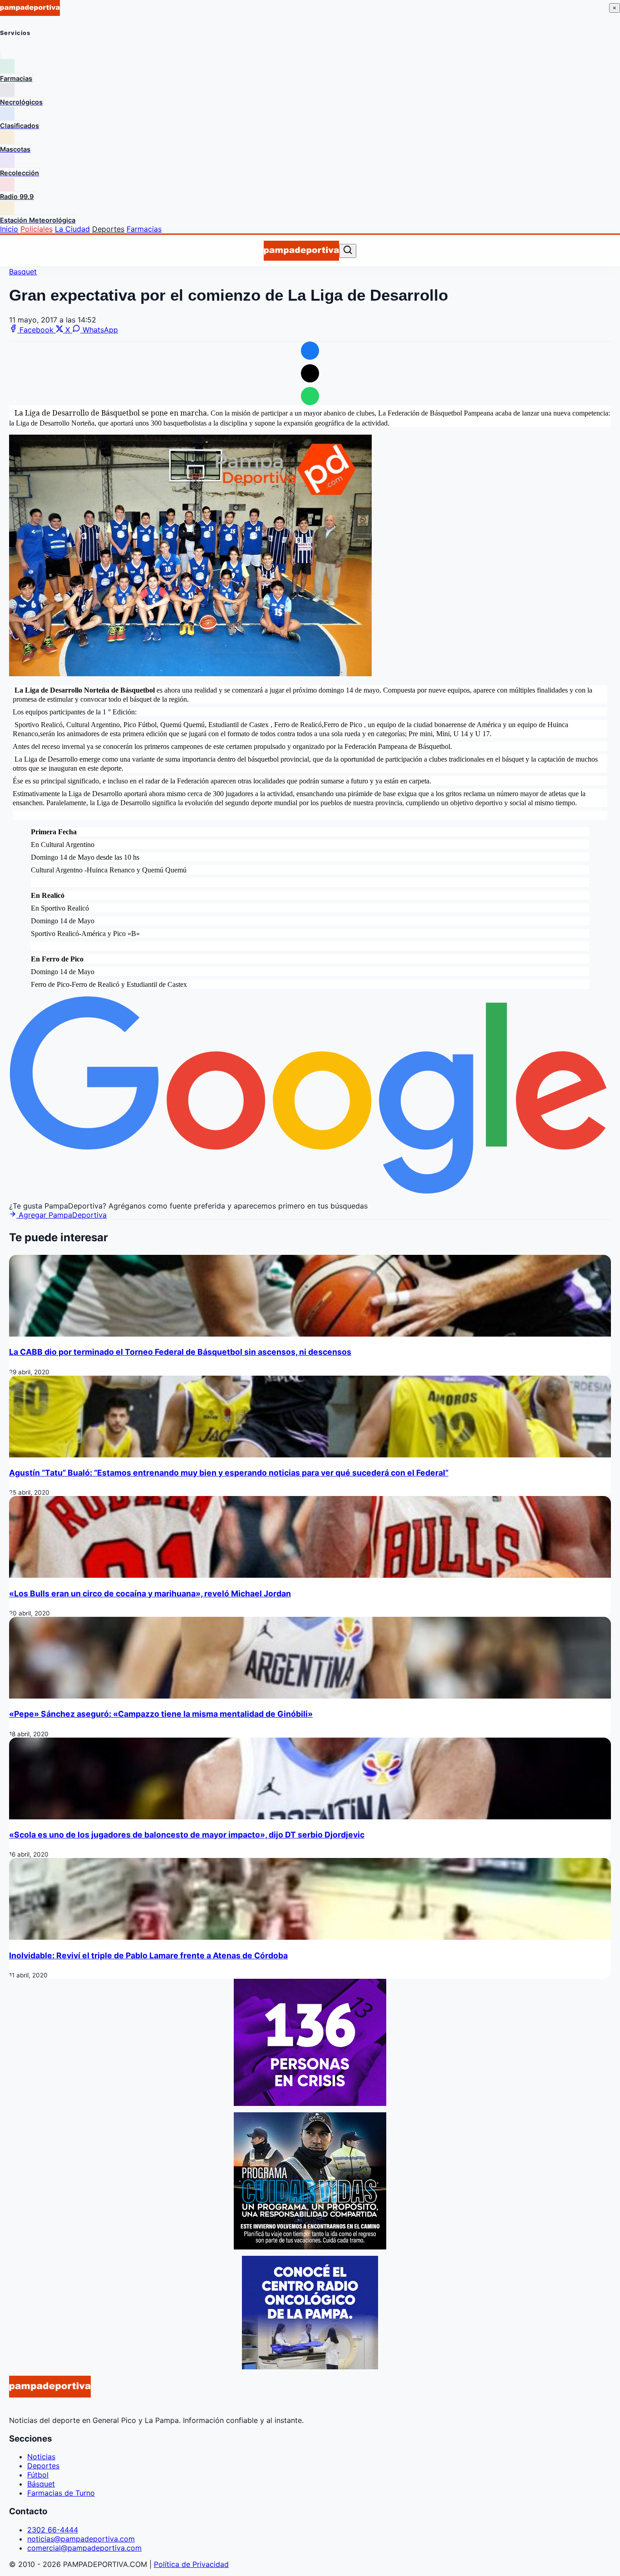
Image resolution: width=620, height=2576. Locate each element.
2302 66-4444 (53, 2530)
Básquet (41, 2484)
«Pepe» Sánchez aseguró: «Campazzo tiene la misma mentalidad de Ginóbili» (161, 1714)
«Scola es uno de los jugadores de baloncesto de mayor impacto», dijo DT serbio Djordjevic (187, 1835)
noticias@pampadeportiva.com (81, 2539)
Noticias (41, 2457)
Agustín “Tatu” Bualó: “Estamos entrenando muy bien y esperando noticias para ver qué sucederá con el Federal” (229, 1473)
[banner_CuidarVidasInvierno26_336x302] (310, 2247)
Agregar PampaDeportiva (62, 1215)
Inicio (9, 229)
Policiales (37, 229)
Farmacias (144, 229)
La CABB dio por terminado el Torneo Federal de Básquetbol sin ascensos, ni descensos (180, 1352)
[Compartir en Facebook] (310, 351)
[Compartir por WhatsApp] (310, 396)
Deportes (108, 229)
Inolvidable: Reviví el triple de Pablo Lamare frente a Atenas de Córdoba (148, 1955)
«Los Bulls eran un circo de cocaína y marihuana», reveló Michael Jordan (150, 1593)
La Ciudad (72, 229)
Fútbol (38, 2475)
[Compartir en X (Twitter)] (310, 373)
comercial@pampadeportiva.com (84, 2548)
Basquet (23, 272)
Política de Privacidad (191, 2564)
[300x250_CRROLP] (310, 2367)
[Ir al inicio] (301, 251)
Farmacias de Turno (61, 2493)
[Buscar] (348, 250)
